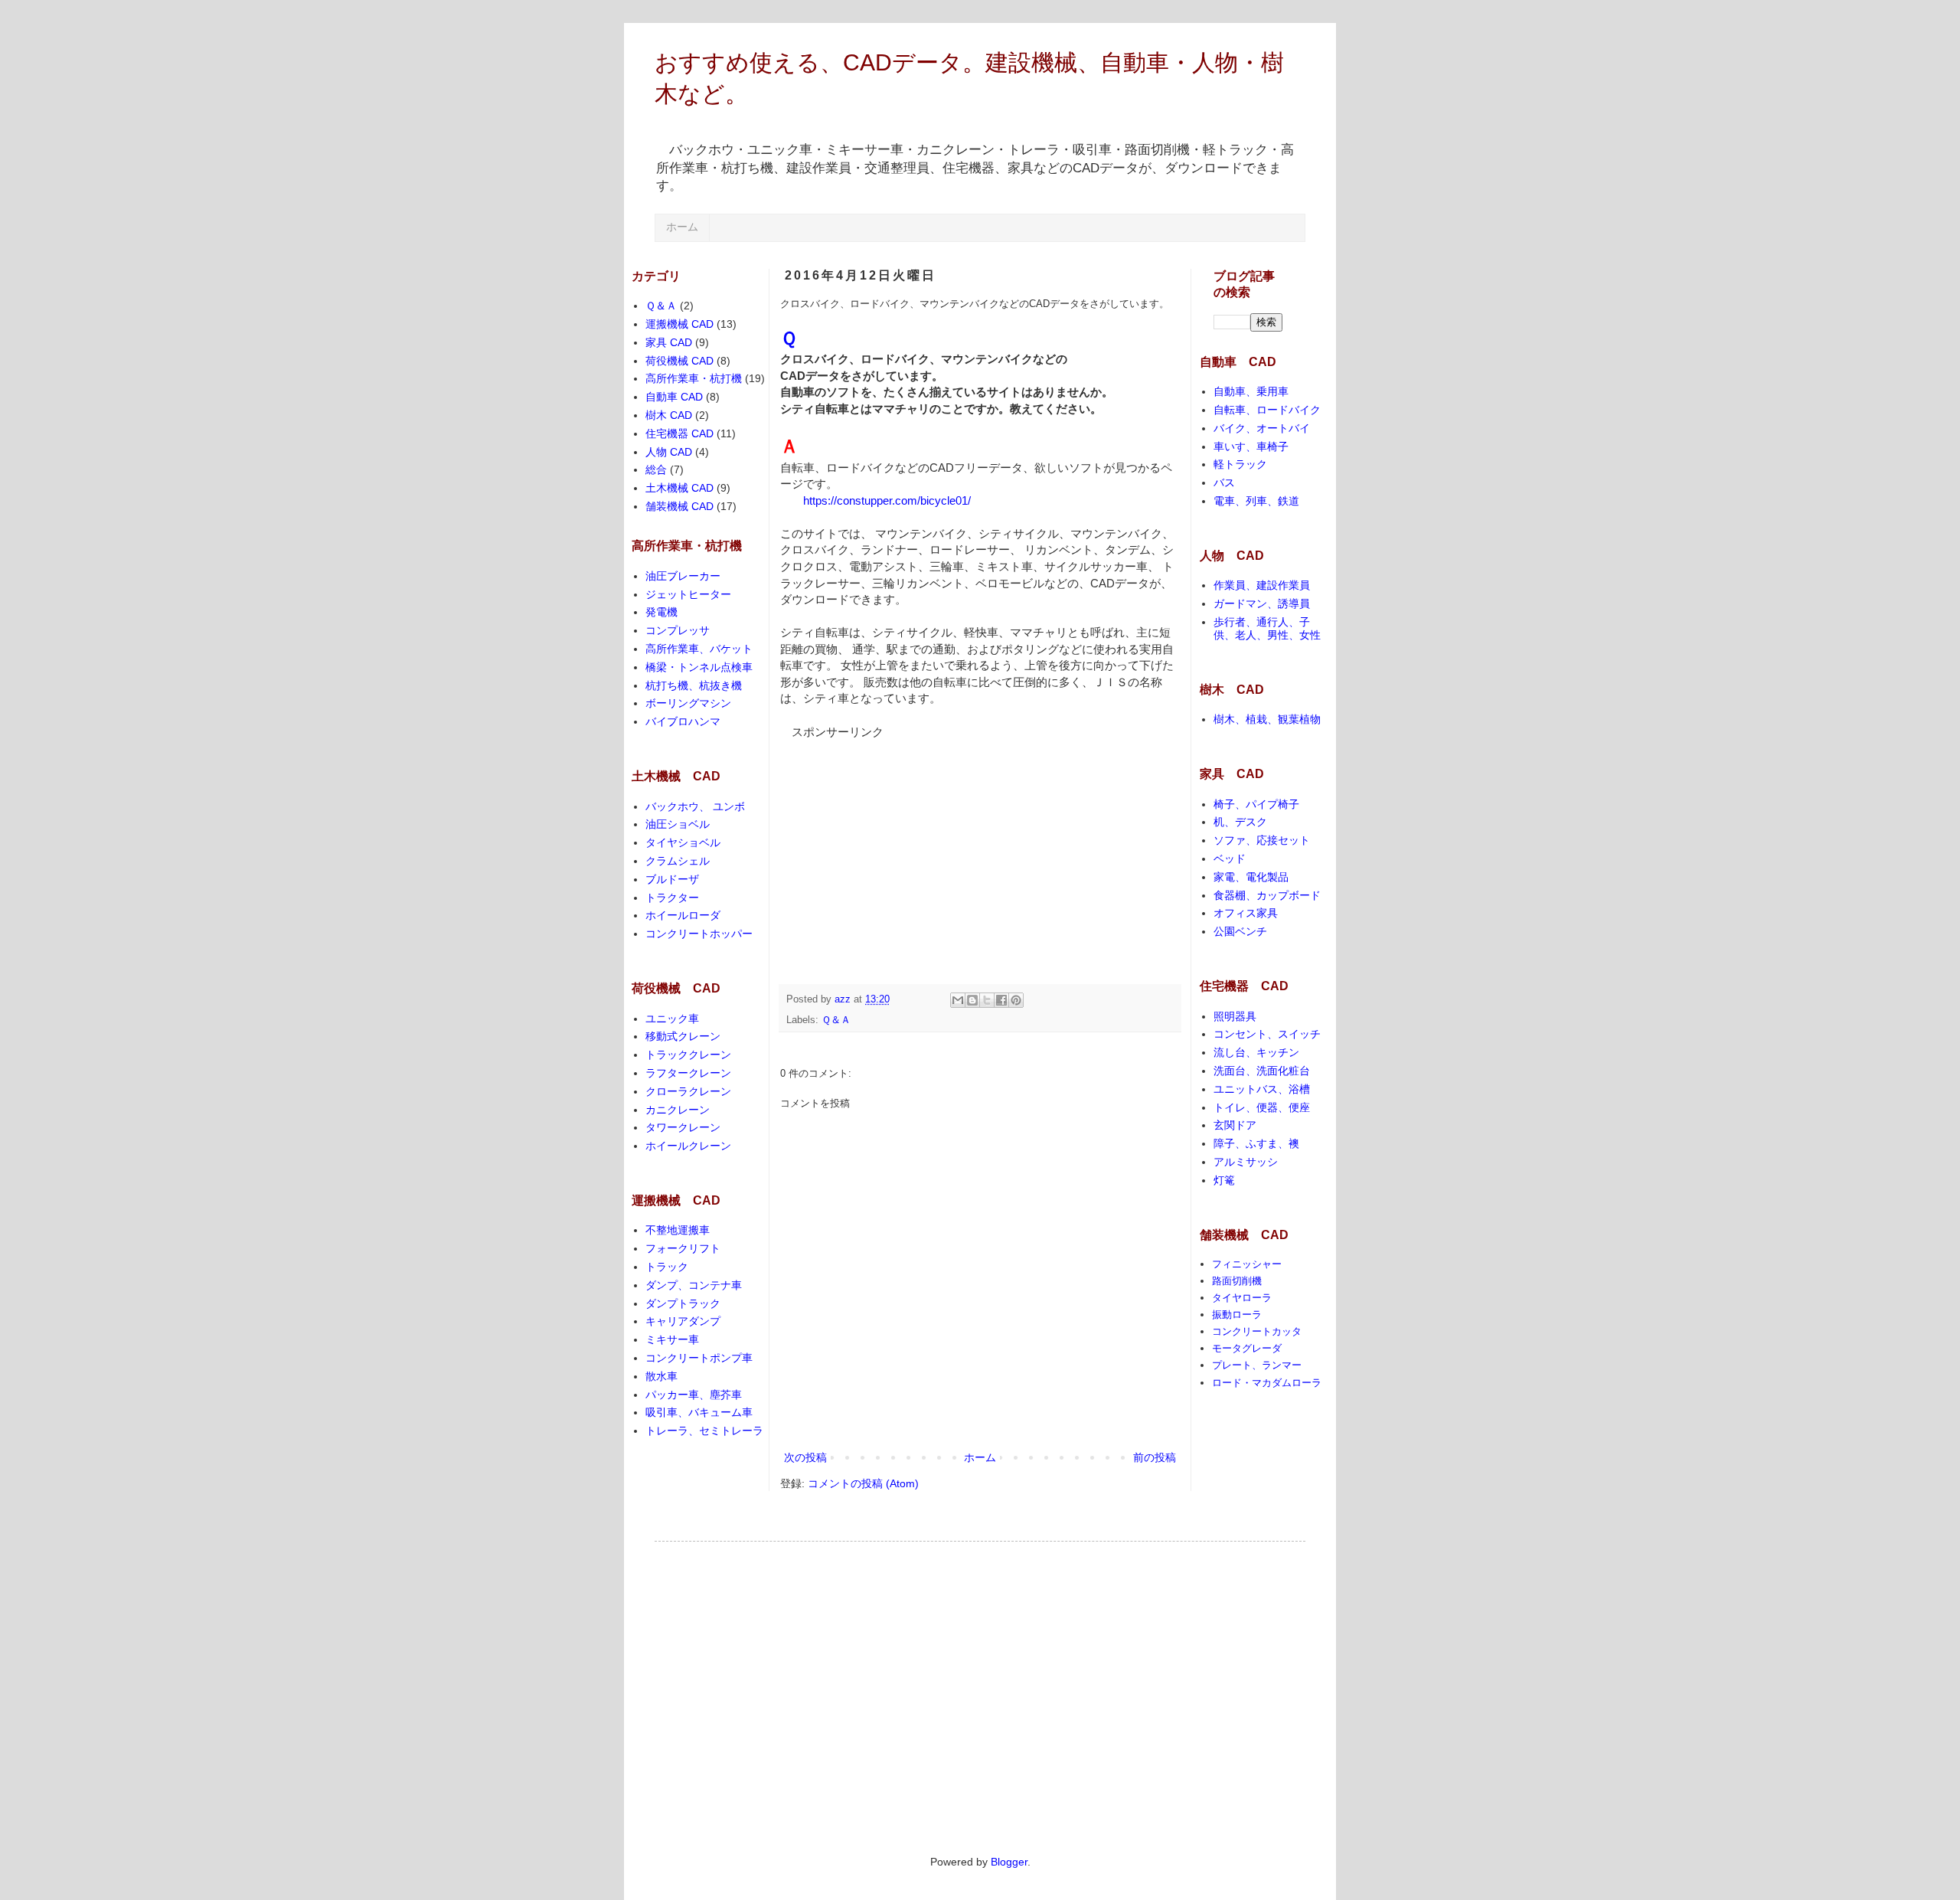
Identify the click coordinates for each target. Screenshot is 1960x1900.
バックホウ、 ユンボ (695, 806)
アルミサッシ (1246, 1162)
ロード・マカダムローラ (1267, 1383)
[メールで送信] (958, 1000)
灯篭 (1224, 1180)
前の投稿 (1155, 1457)
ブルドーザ (672, 879)
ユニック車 (672, 1019)
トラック (667, 1267)
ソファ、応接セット (1262, 840)
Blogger (1009, 1862)
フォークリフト (683, 1248)
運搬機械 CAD (679, 324)
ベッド (1230, 858)
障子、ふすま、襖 (1256, 1143)
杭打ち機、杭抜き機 (694, 685)
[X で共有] (987, 1000)
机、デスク (1240, 822)
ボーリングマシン (688, 703)
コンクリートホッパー (699, 934)
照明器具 (1235, 1016)
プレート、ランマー (1257, 1365)
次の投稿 (805, 1457)
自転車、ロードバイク (1267, 410)
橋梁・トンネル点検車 (699, 667)
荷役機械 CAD (679, 361)
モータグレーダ (1247, 1348)
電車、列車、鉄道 (1256, 501)
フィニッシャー (1247, 1264)
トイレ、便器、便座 (1262, 1107)
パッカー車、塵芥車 (694, 1395)
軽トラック (1240, 464)
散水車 (661, 1376)
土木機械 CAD (679, 488)
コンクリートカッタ (1257, 1331)
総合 (656, 469)
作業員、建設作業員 (1262, 585)
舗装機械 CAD (679, 506)
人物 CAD (669, 452)
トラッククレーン (688, 1055)
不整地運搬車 (678, 1230)
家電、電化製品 (1251, 877)
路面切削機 (1237, 1281)
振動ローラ (1237, 1315)
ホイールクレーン (688, 1146)
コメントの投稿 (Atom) (863, 1483)
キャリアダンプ (683, 1321)
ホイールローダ (683, 915)
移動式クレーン (683, 1036)
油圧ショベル (678, 824)
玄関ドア (1235, 1125)
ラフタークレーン (688, 1073)
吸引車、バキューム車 (699, 1412)
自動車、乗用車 (1251, 391)
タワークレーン (683, 1127)
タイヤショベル (683, 842)
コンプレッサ (678, 630)
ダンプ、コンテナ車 (694, 1285)
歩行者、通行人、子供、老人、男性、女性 (1267, 628)
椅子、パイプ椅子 (1256, 804)
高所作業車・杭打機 (694, 378)
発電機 (661, 612)
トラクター (672, 898)
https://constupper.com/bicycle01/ (887, 500)
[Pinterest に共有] (1016, 1000)
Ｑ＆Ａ (836, 1020)
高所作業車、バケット (699, 649)
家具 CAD (669, 342)
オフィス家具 (1246, 913)
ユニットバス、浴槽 (1262, 1089)
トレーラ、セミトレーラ (704, 1431)
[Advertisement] (895, 836)
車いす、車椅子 (1251, 446)
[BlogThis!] (972, 1000)
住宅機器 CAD (679, 433)
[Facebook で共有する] (1001, 1000)
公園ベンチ (1240, 931)
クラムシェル (678, 861)
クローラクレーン (688, 1091)
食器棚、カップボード (1267, 895)
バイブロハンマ (683, 721)
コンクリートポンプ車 (699, 1358)
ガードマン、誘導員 (1262, 603)
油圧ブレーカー (683, 576)
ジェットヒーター (688, 594)
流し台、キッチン (1256, 1052)
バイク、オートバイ (1262, 428)
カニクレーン (678, 1110)
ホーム (682, 227)
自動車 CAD (674, 397)
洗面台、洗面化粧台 (1262, 1071)
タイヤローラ (1242, 1298)
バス (1224, 482)
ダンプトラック (683, 1303)
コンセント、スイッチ (1267, 1034)
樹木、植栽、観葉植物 (1267, 719)
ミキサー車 (672, 1339)
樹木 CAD (669, 415)
